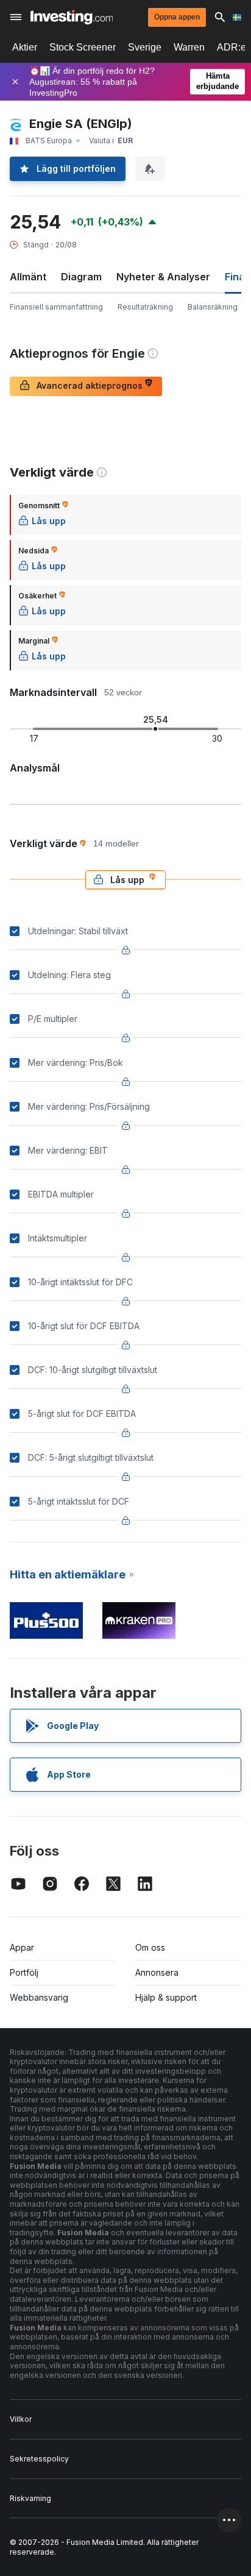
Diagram (81, 277)
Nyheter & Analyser (163, 277)
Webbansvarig (39, 1997)
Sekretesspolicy (39, 2459)
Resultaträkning (145, 307)
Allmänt (28, 277)
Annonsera (157, 1972)
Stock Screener (83, 47)
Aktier (25, 47)
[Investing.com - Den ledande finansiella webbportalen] (72, 17)
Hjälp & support (166, 1997)
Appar (22, 1947)
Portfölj (24, 1972)
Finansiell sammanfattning (56, 307)
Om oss (150, 1947)
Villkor (21, 2419)
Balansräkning (213, 307)
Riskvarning (30, 2498)
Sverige (145, 47)
